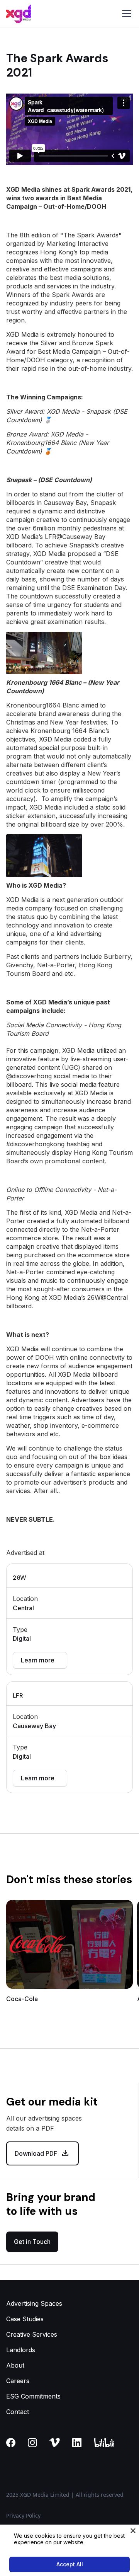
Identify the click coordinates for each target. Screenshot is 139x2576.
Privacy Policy (23, 2515)
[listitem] (69, 1955)
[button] (125, 14)
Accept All (70, 2564)
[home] (19, 14)
